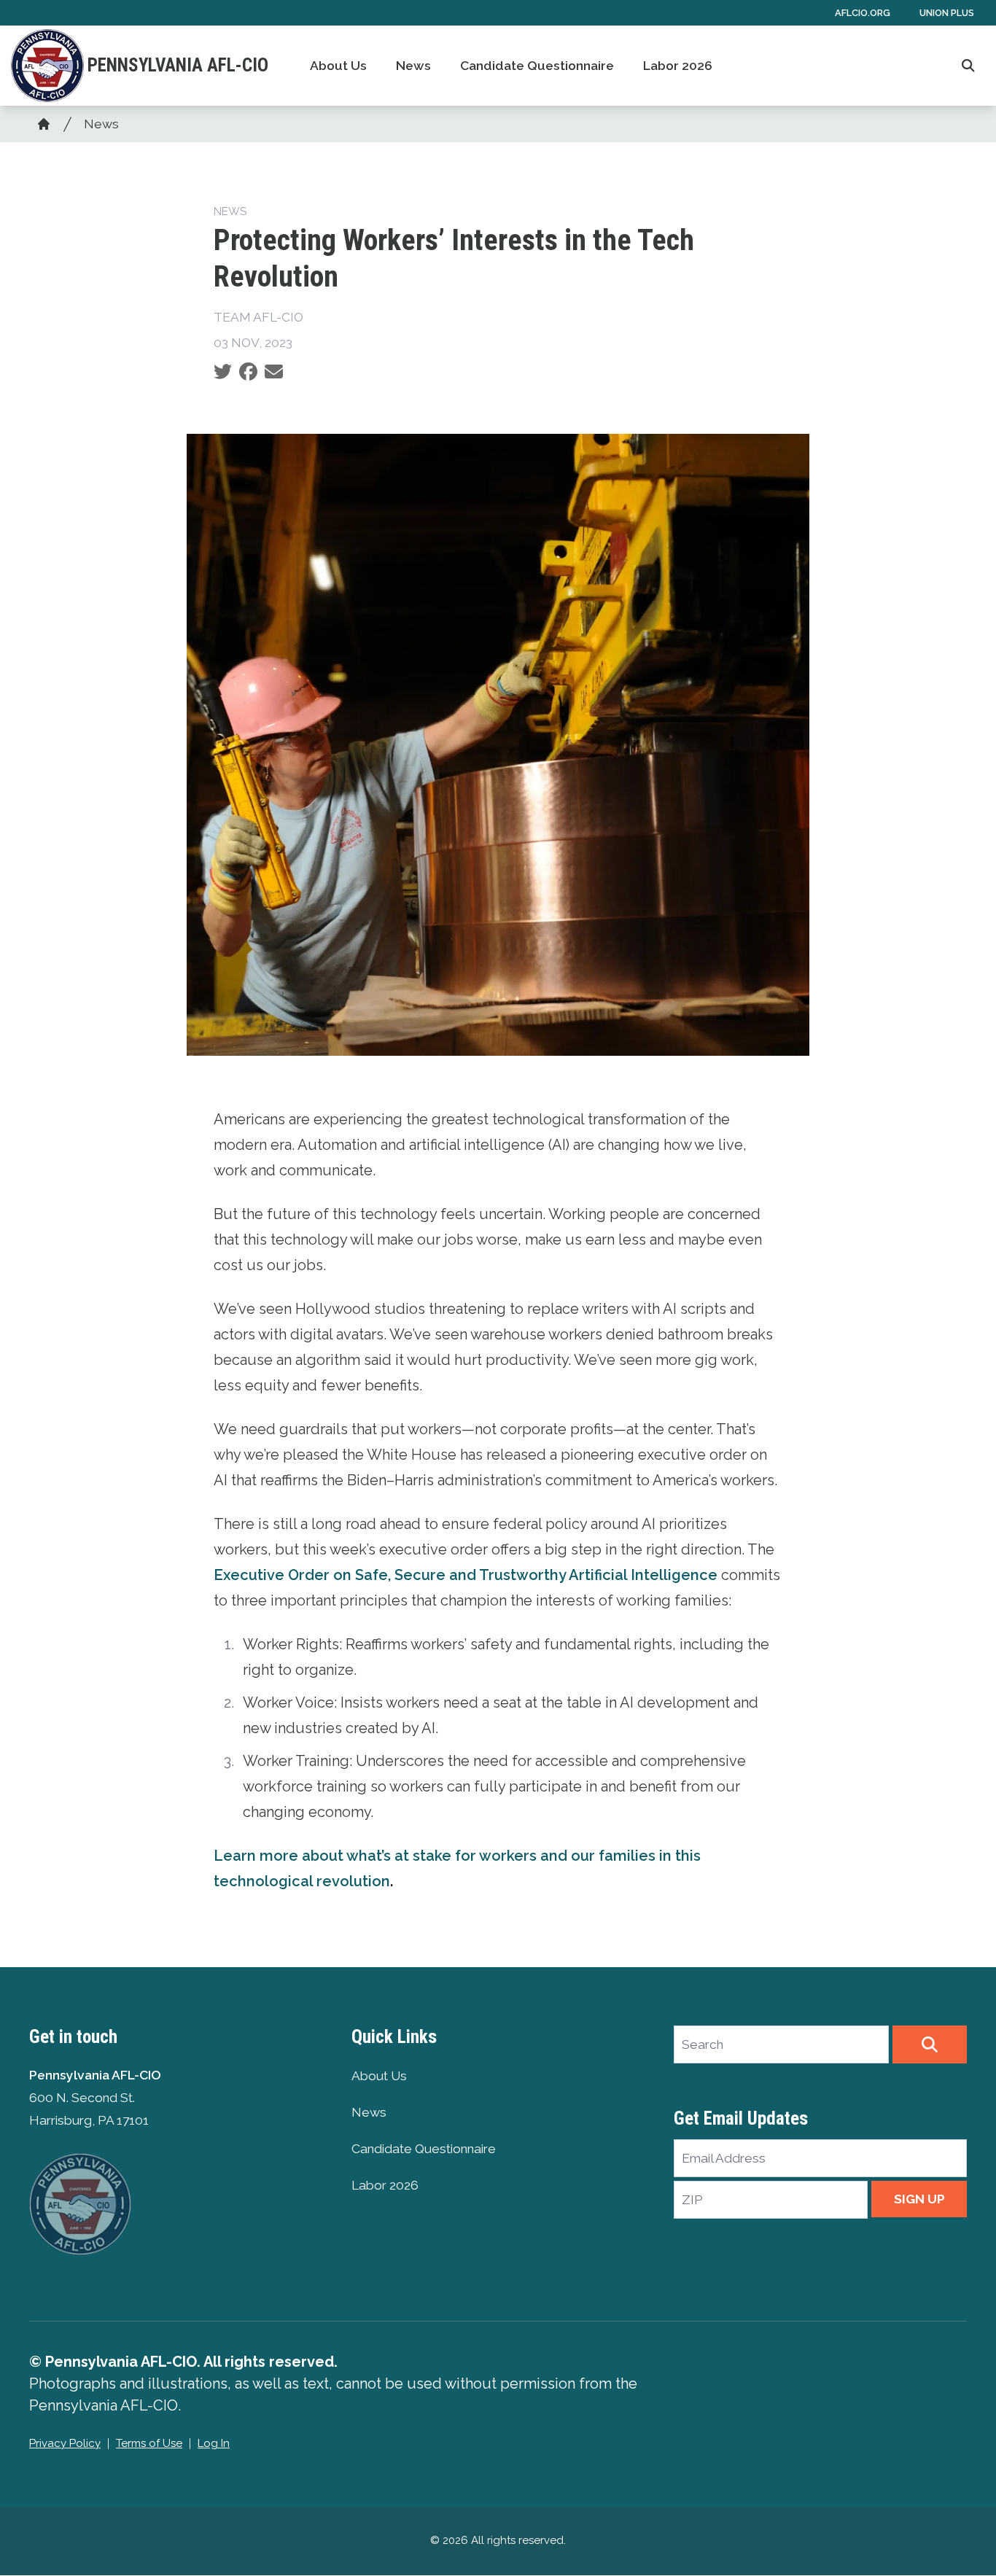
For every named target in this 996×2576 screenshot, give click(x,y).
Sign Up (919, 2199)
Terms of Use (149, 2443)
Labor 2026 (678, 66)
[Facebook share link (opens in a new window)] (248, 372)
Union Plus (947, 13)
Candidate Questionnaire (537, 66)
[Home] (44, 124)
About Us (338, 66)
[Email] (274, 372)
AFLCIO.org (863, 13)
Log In (214, 2443)
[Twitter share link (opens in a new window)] (223, 372)
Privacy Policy (65, 2443)
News (413, 66)
